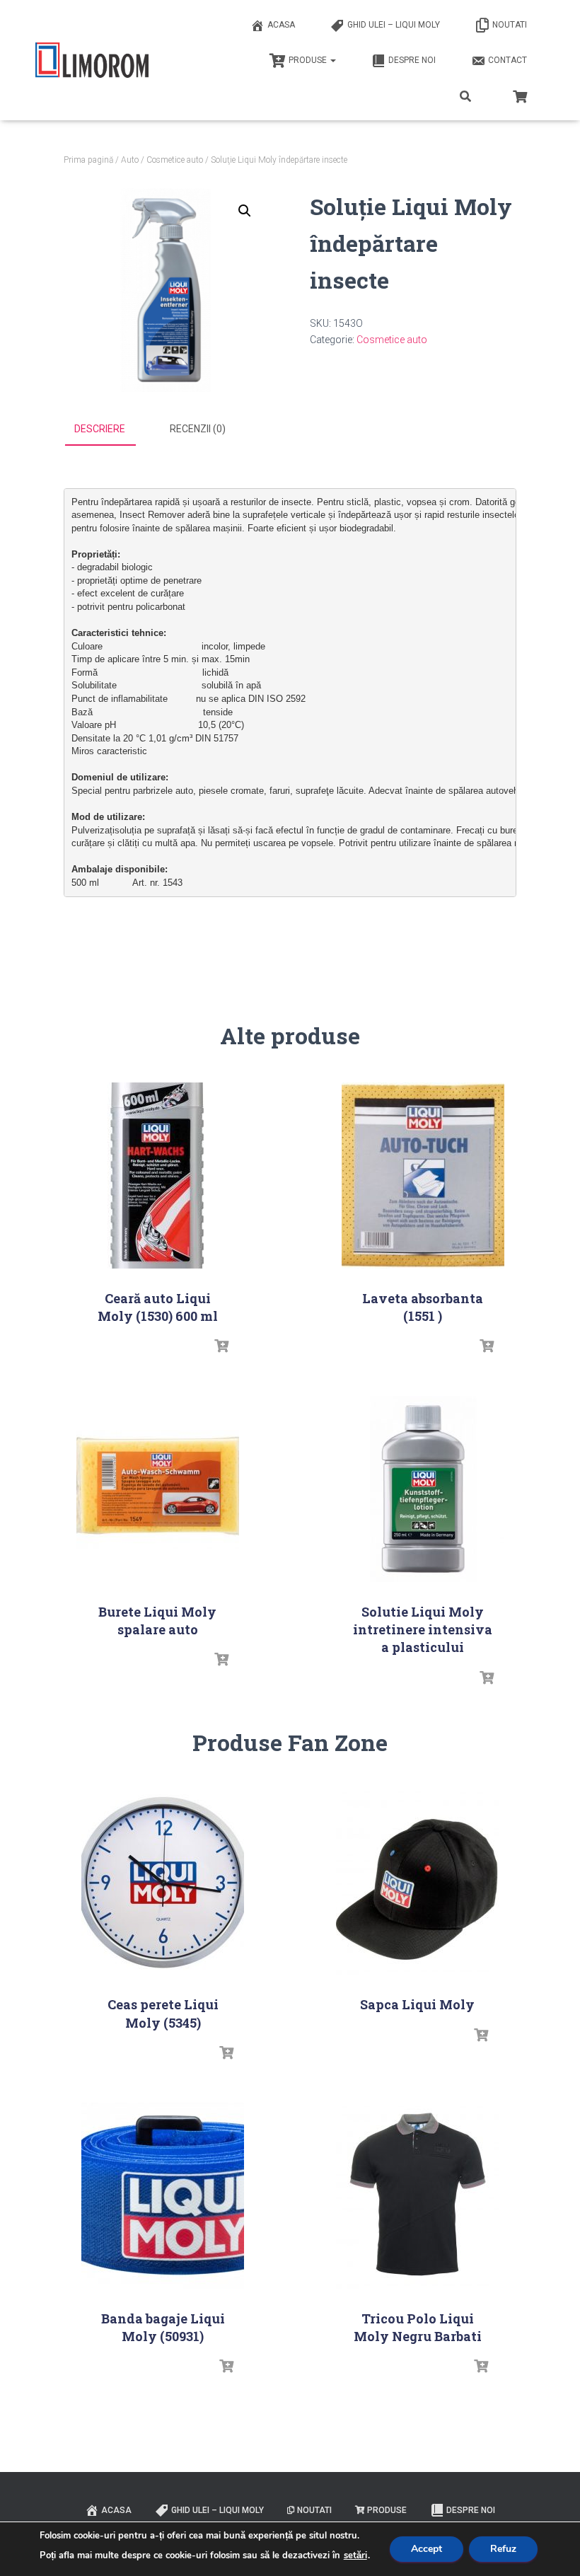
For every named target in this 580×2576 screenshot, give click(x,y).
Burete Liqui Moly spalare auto (157, 1621)
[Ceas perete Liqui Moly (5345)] (163, 1882)
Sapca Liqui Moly (417, 2004)
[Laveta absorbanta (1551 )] (423, 1176)
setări (355, 2555)
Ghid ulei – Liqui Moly (394, 25)
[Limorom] (92, 60)
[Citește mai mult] (221, 1346)
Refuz (503, 2549)
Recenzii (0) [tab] (198, 429)
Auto (130, 160)
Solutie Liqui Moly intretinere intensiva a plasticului (423, 1629)
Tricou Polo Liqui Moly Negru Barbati (418, 2327)
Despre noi (412, 60)
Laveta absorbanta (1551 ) (423, 1307)
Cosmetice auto (175, 160)
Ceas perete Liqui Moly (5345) (163, 2013)
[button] (245, 211)
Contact (507, 60)
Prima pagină (88, 160)
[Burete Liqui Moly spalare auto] (158, 1489)
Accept (427, 2549)
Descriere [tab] (100, 429)
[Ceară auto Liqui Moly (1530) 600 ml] (157, 1176)
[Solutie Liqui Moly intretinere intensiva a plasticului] (423, 1489)
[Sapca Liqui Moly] (417, 1882)
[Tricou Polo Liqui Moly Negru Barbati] (417, 2196)
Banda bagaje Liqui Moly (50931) (163, 2327)
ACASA (281, 25)
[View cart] (520, 95)
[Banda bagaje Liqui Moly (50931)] (163, 2196)
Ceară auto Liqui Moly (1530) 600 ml (158, 1307)
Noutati (510, 25)
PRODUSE (309, 60)
